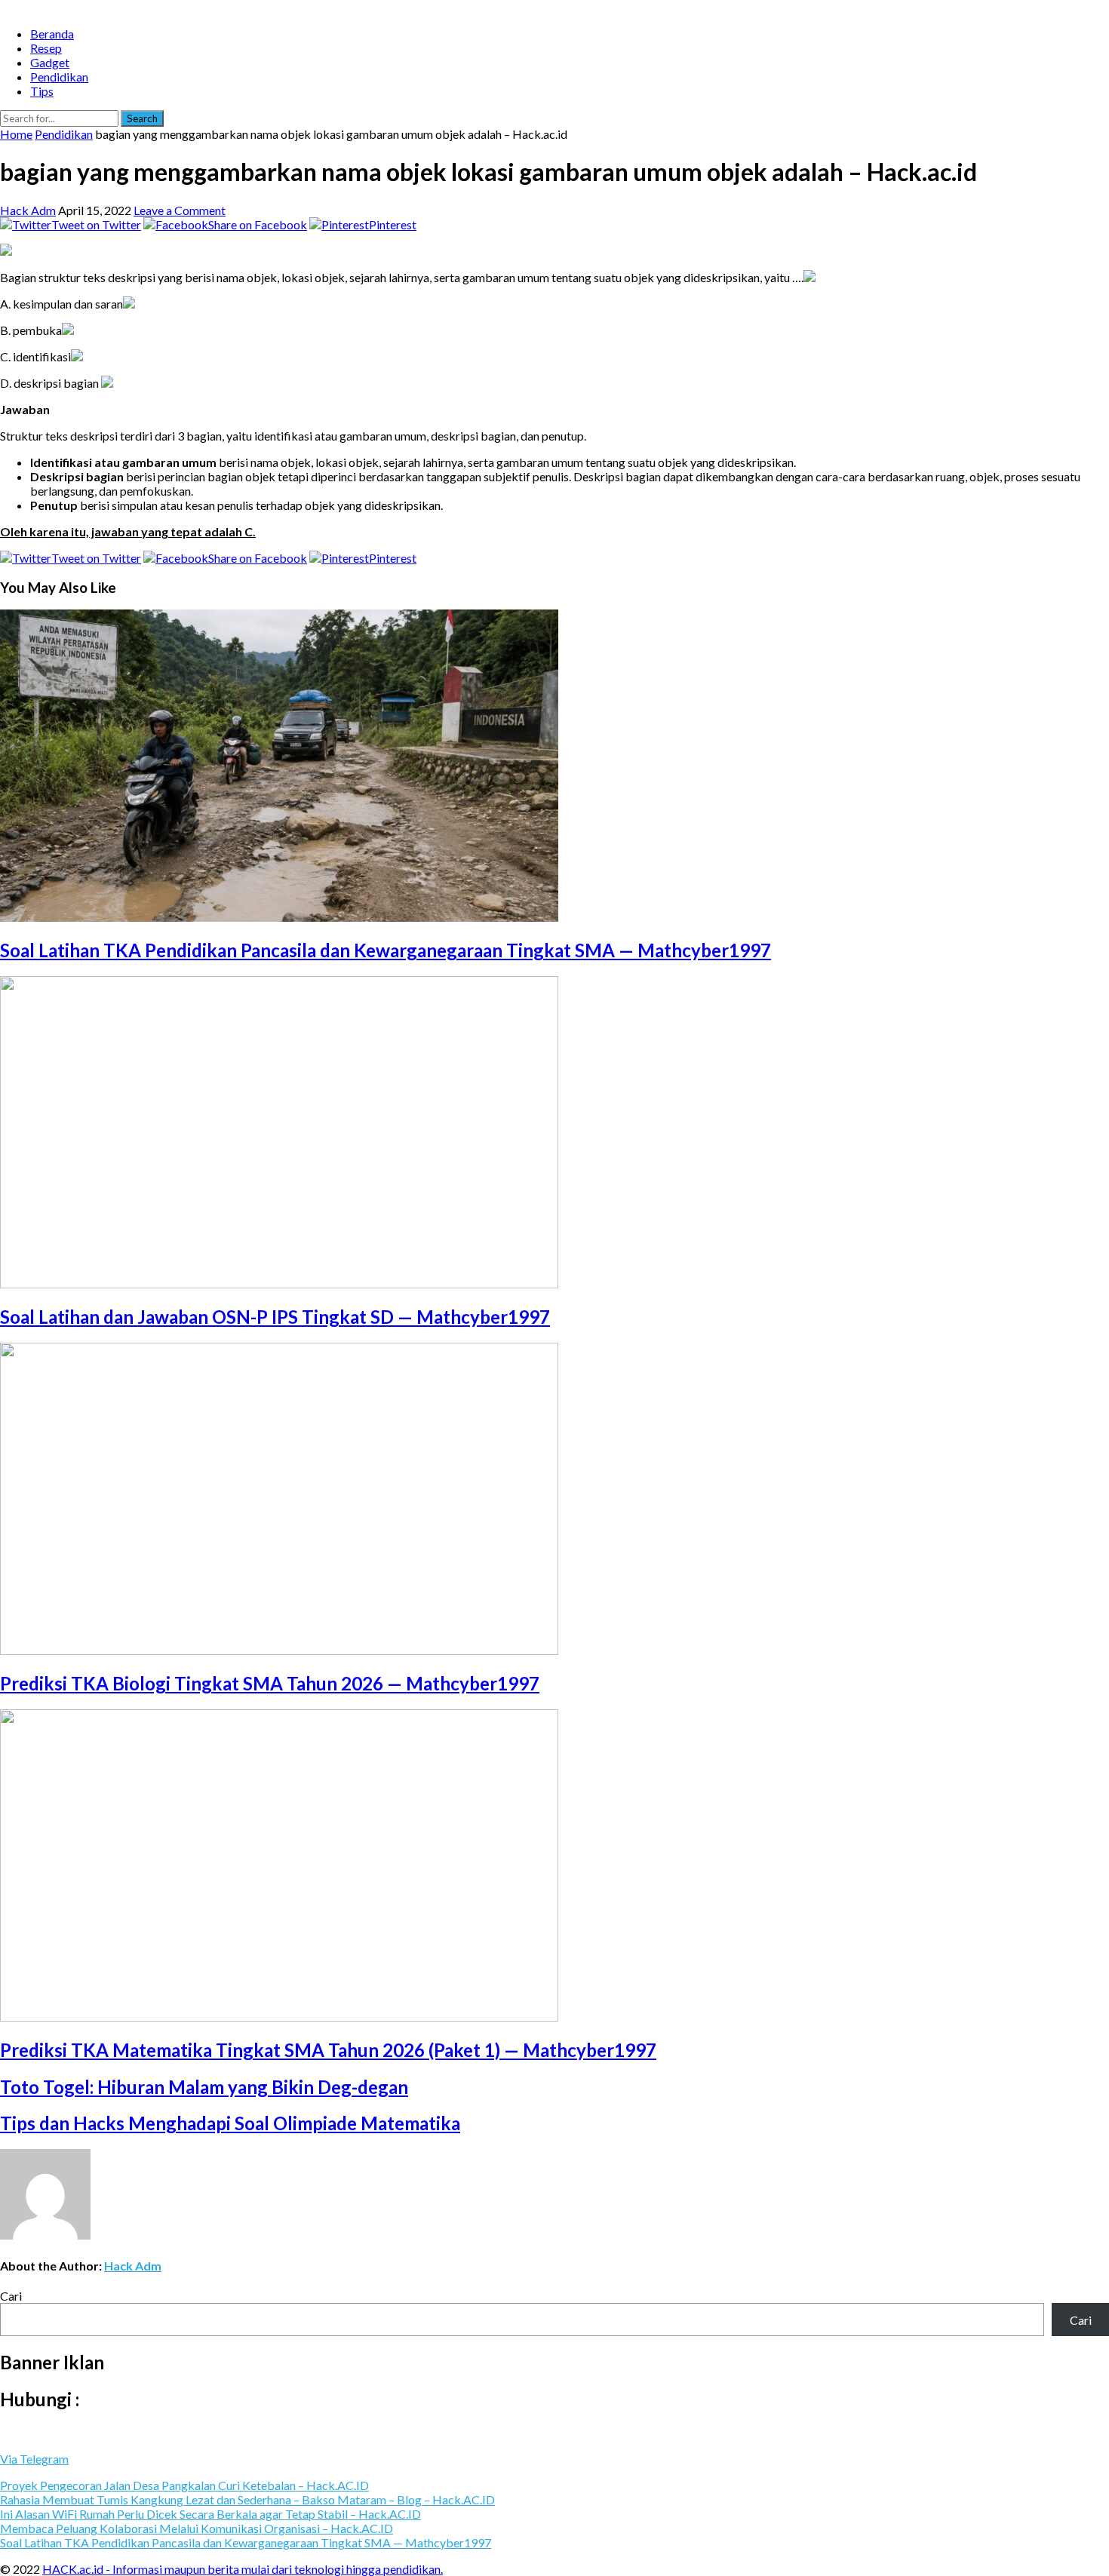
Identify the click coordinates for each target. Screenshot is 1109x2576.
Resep (46, 48)
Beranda (52, 34)
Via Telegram (34, 2459)
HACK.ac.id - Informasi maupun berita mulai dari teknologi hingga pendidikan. (243, 2569)
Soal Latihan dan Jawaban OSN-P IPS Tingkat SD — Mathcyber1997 (275, 1317)
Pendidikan (59, 77)
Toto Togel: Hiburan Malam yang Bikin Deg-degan (204, 2087)
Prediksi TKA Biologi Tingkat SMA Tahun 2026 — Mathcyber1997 (270, 1683)
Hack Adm (28, 210)
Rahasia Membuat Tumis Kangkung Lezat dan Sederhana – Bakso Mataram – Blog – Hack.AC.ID (247, 2499)
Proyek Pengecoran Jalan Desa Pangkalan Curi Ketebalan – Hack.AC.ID (184, 2485)
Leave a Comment (180, 210)
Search (142, 118)
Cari (11, 2296)
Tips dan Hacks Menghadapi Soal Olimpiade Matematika (230, 2123)
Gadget (50, 62)
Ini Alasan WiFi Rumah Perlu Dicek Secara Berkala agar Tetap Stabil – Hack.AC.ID (210, 2514)
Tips (42, 91)
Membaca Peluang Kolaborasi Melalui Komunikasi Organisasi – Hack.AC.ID (197, 2528)
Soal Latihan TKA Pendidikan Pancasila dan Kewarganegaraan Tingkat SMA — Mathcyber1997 (386, 950)
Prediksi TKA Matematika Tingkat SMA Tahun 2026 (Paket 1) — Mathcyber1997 (328, 2050)
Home (16, 134)
